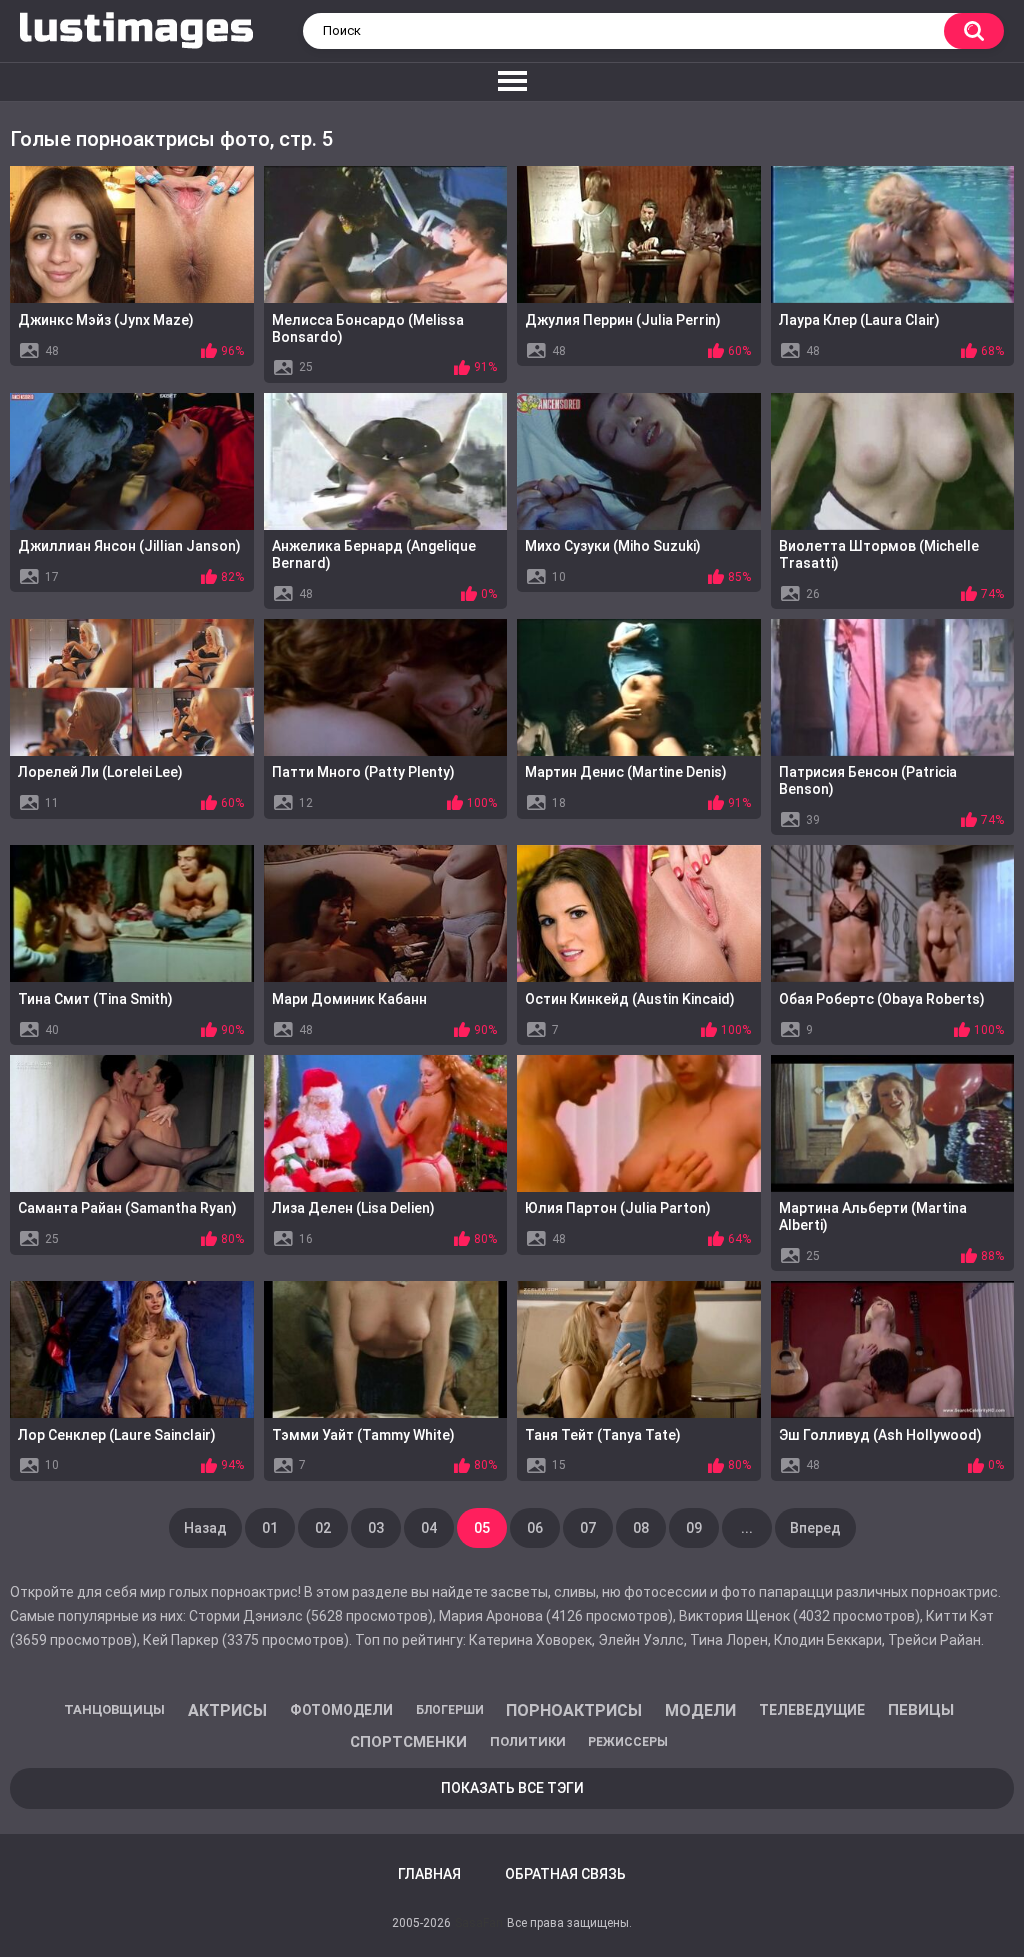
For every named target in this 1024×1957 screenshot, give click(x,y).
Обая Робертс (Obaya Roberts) (882, 999)
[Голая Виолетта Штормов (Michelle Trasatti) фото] (893, 461)
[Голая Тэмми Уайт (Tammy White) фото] (386, 1349)
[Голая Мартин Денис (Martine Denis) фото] (639, 687)
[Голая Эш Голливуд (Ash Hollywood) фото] (893, 1349)
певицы (921, 1710)
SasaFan (479, 1923)
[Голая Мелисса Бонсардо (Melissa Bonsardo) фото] (386, 234)
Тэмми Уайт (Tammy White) (363, 1435)
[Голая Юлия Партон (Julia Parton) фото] (639, 1123)
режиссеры (628, 1742)
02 (323, 1528)
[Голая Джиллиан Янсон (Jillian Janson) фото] (132, 461)
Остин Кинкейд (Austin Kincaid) (630, 999)
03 (376, 1528)
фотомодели (341, 1710)
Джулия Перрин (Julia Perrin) (623, 320)
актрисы (227, 1710)
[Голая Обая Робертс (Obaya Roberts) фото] (893, 913)
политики (528, 1741)
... (747, 1528)
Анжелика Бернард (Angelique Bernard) (374, 554)
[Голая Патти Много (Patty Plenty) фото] (386, 687)
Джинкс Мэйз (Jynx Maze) (106, 320)
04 (429, 1528)
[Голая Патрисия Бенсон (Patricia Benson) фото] (893, 687)
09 (694, 1528)
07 (588, 1528)
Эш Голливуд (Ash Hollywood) (880, 1435)
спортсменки (408, 1742)
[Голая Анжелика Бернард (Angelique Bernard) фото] (386, 461)
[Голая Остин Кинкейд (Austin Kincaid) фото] (639, 913)
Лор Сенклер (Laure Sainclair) (117, 1435)
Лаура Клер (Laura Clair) (859, 320)
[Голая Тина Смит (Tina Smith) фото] (132, 913)
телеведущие (812, 1710)
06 (535, 1528)
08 (641, 1528)
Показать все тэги (512, 1788)
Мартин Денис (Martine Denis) (626, 772)
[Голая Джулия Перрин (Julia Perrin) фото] (639, 234)
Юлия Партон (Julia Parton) (618, 1208)
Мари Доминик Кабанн (349, 999)
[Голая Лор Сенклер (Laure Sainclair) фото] (132, 1349)
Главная (429, 1874)
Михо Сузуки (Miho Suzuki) (613, 546)
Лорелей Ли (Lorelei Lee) (100, 772)
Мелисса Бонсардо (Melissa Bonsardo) (368, 328)
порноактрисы (574, 1710)
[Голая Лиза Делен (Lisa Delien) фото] (386, 1123)
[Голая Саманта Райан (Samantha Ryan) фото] (132, 1123)
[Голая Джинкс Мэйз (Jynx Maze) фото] (132, 234)
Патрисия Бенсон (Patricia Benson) (868, 780)
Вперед (815, 1528)
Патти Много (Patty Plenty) (363, 772)
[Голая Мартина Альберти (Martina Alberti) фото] (893, 1123)
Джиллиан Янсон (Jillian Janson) (129, 546)
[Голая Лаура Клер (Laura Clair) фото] (893, 234)
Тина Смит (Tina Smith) (95, 999)
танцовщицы (114, 1709)
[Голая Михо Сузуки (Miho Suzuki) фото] (639, 461)
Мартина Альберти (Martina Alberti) (873, 1216)
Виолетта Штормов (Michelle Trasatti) (879, 554)
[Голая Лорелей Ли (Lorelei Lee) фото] (132, 687)
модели (700, 1710)
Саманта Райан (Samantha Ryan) (127, 1208)
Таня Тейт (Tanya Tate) (603, 1435)
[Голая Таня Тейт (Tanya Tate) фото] (639, 1349)
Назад (205, 1528)
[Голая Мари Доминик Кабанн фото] (386, 913)
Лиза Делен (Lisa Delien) (353, 1208)
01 (270, 1528)
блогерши (450, 1710)
